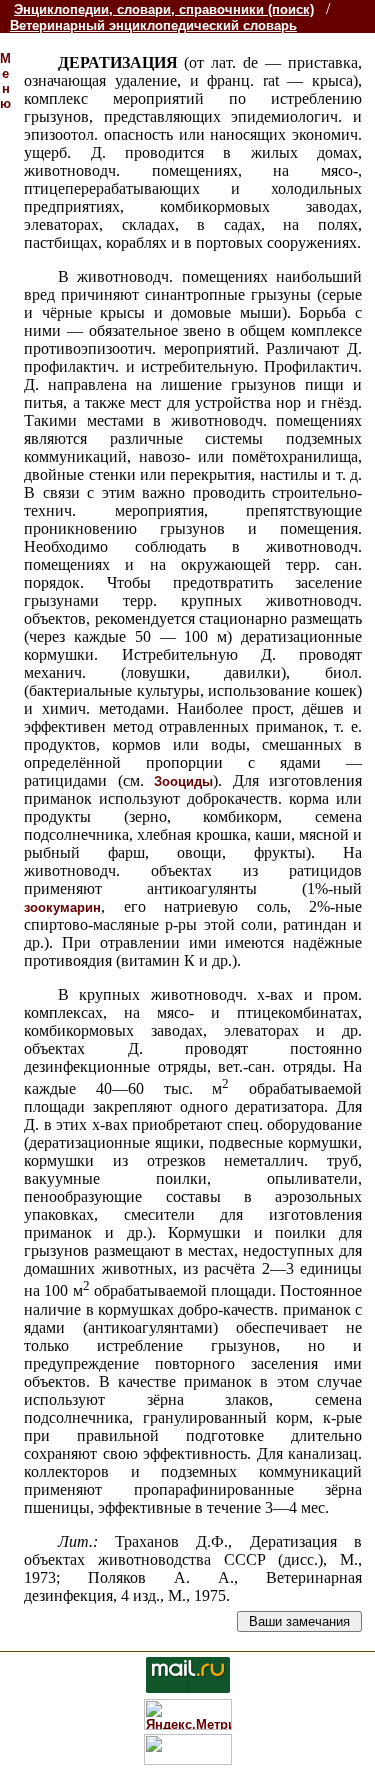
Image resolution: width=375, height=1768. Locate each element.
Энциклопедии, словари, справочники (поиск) (164, 9)
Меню (5, 81)
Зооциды (183, 781)
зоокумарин (62, 907)
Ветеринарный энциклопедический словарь (153, 25)
